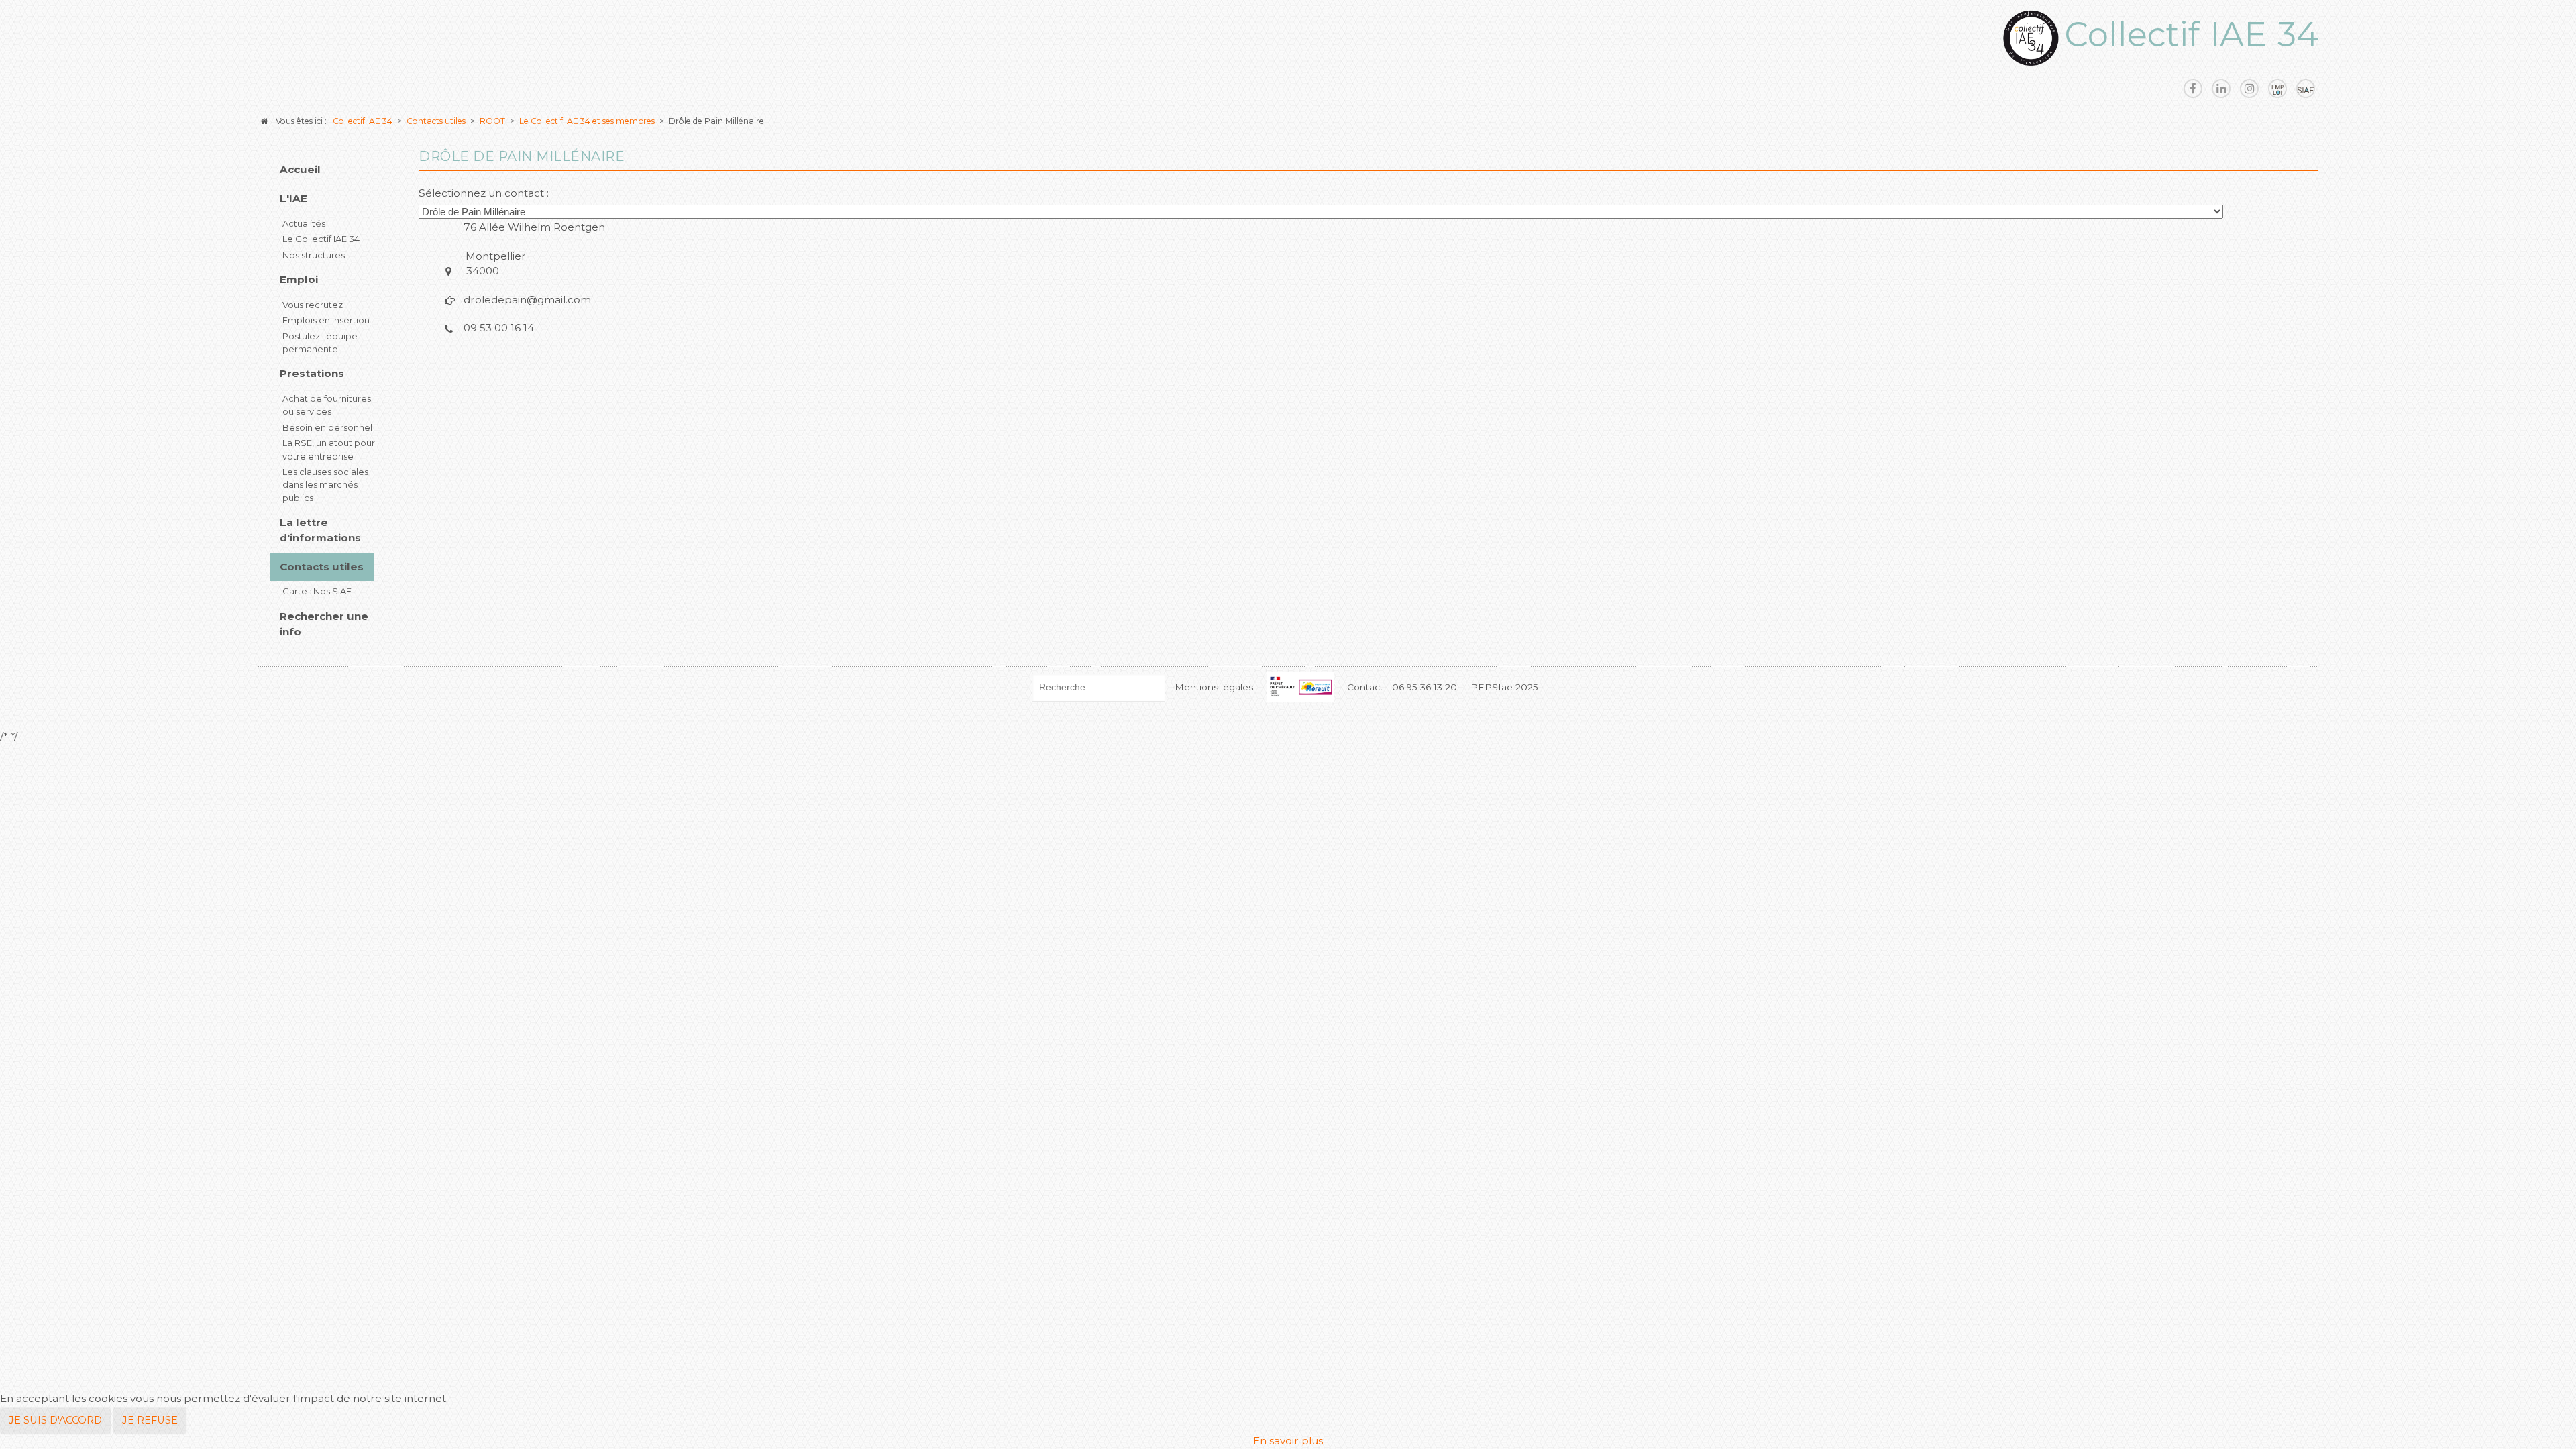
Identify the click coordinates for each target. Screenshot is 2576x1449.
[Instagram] (2249, 89)
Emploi (299, 279)
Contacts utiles (322, 567)
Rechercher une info (324, 624)
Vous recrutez (313, 305)
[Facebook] (2193, 89)
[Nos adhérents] (2306, 89)
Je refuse (150, 1420)
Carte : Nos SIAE (317, 591)
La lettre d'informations (320, 530)
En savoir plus (1288, 1441)
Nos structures (314, 255)
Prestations (312, 373)
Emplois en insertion (326, 320)
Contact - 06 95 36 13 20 (1402, 687)
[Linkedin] (2221, 89)
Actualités (304, 223)
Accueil (300, 169)
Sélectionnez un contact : (484, 193)
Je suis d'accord (55, 1420)
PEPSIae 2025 (1504, 687)
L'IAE (293, 198)
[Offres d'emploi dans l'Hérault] (2277, 89)
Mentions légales (1214, 687)
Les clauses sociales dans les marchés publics (325, 485)
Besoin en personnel (327, 427)
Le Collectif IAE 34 (321, 239)
